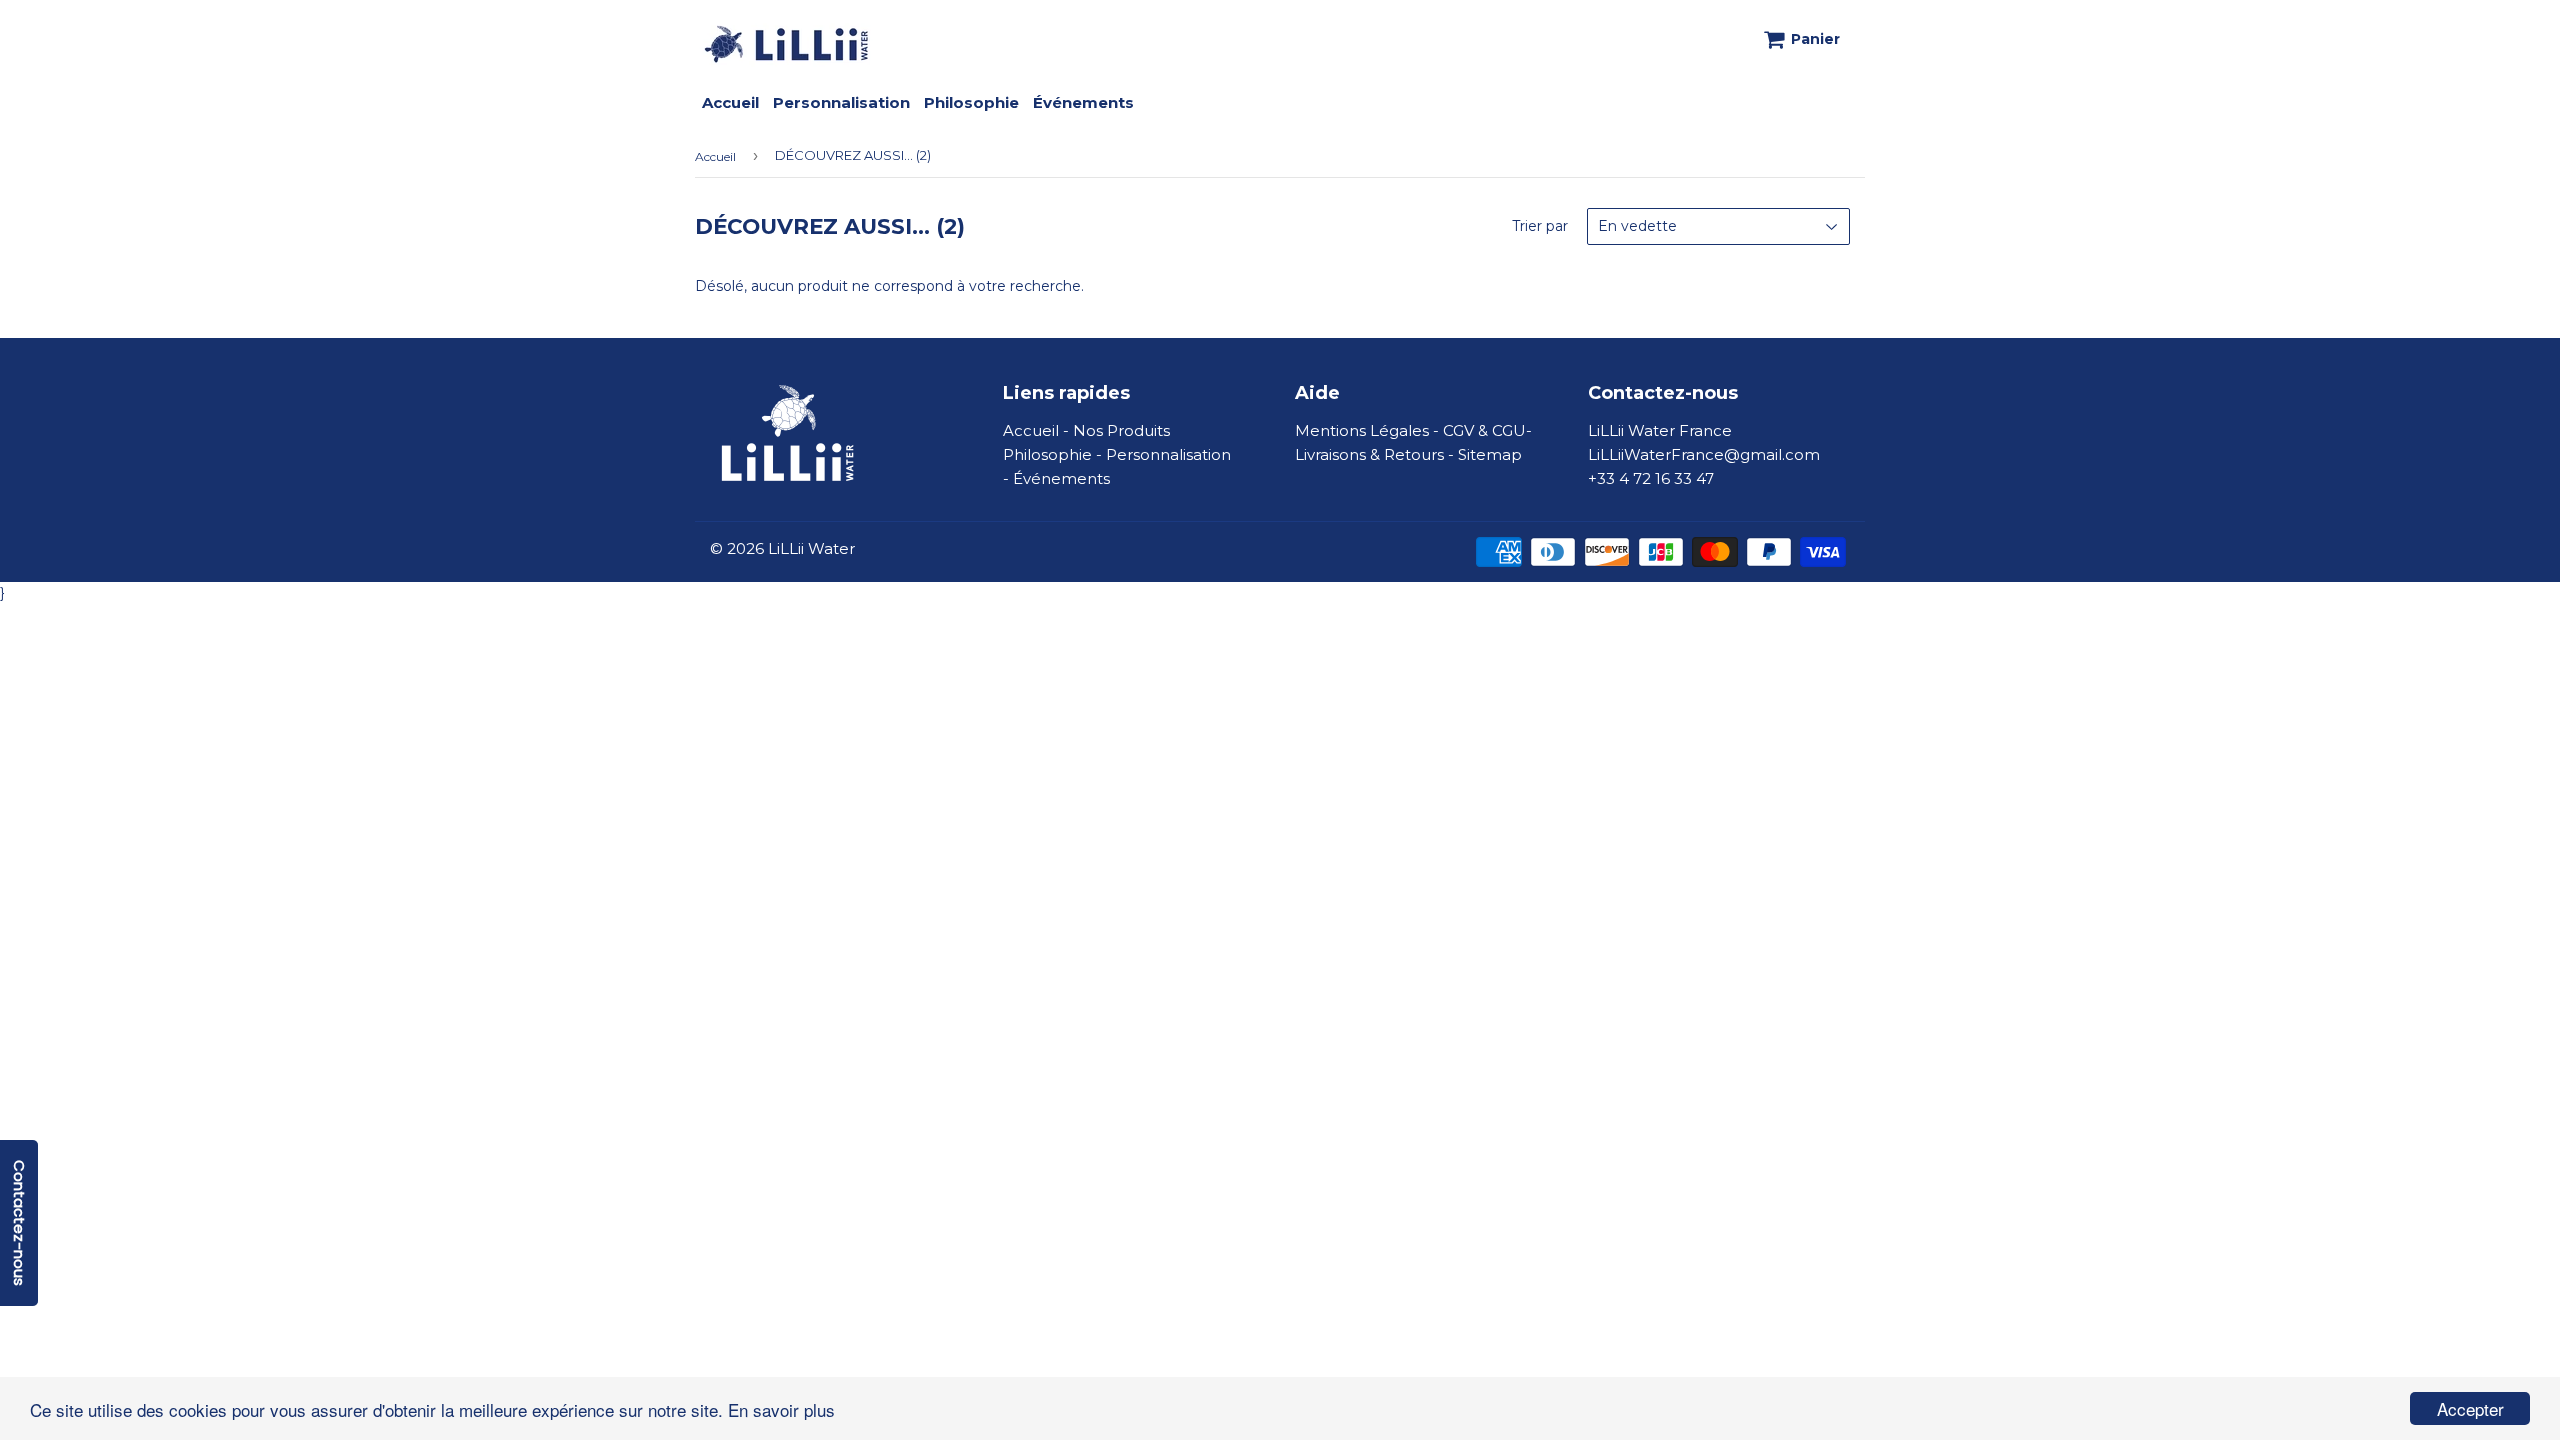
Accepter (2470, 1408)
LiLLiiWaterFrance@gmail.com (1704, 454)
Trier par (1540, 226)
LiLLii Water (811, 548)
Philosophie (971, 102)
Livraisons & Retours (1369, 454)
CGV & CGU (1484, 430)
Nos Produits (1121, 430)
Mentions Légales (1362, 430)
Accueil (730, 102)
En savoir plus (781, 1409)
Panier (1815, 39)
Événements (1083, 102)
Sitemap (1490, 454)
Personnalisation (841, 102)
